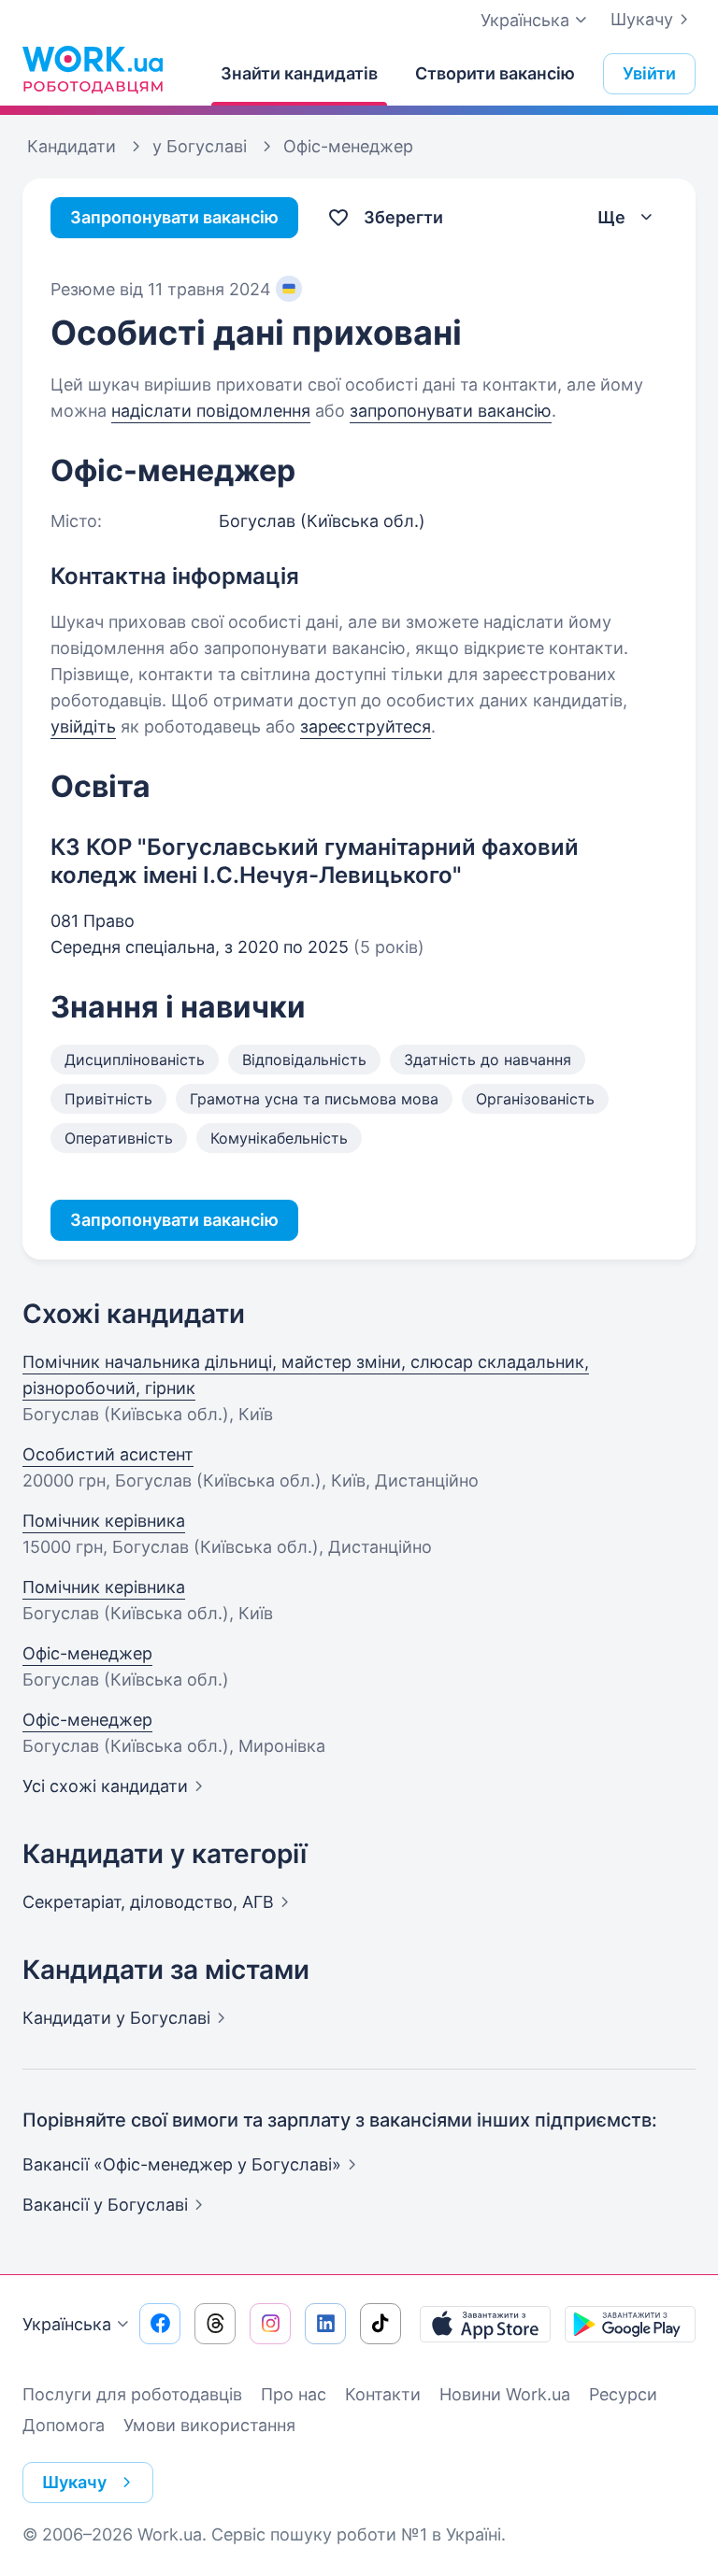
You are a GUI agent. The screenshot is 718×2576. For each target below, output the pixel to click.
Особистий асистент (108, 1454)
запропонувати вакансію (451, 411)
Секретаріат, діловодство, (148, 1902)
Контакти (383, 2394)
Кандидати (116, 2018)
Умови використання (209, 2425)
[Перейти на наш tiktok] (381, 2324)
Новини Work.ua (505, 2394)
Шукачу (642, 19)
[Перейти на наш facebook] (160, 2324)
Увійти (649, 73)
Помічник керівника (104, 1521)
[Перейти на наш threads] (215, 2324)
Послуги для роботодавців (132, 2394)
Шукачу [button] (74, 2482)
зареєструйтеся (366, 726)
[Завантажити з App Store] (485, 2324)
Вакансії (105, 2205)
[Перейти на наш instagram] (270, 2324)
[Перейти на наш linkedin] (325, 2324)
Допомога (64, 2425)
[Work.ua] (93, 69)
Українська (67, 2324)
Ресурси (623, 2394)
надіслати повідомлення (211, 411)
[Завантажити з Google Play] (630, 2324)
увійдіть (83, 726)
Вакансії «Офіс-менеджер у (182, 2164)
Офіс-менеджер (87, 1653)
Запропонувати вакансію (174, 217)
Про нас (294, 2394)
